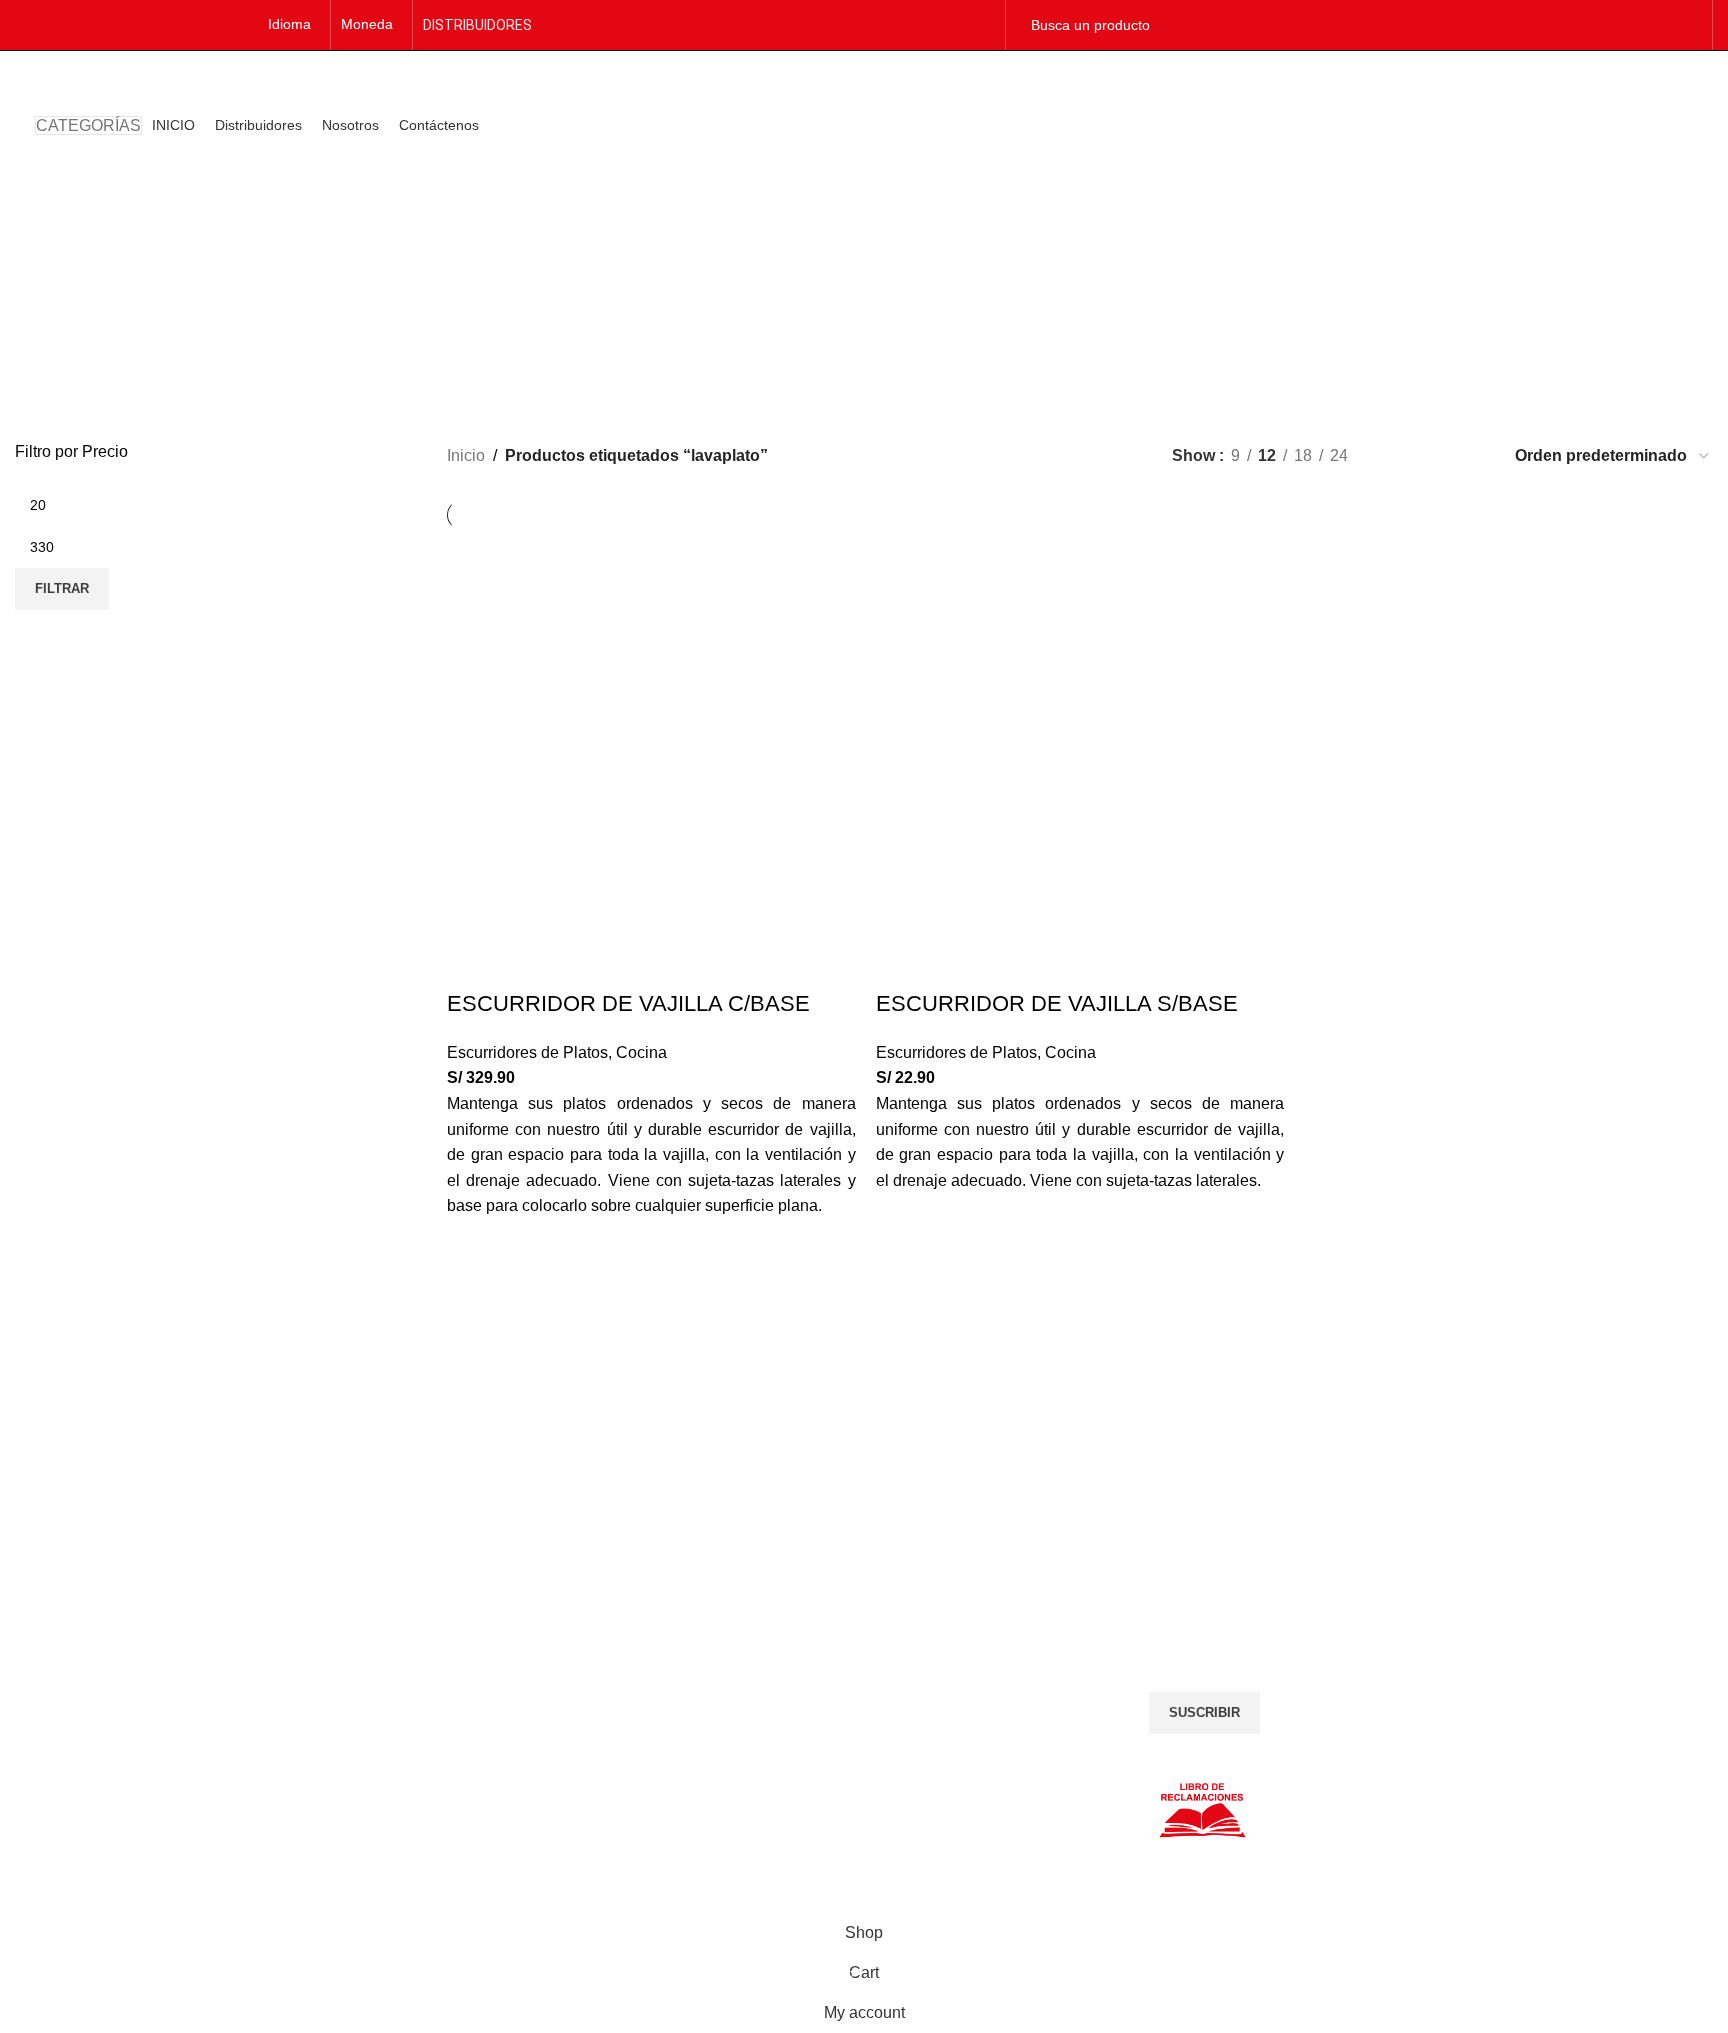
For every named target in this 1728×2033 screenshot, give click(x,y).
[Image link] (647, 1642)
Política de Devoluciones (92, 1687)
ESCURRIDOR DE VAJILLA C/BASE (628, 1003)
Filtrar (62, 588)
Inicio (466, 455)
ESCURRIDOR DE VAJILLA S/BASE (1057, 1003)
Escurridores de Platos (527, 1052)
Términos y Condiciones (91, 1664)
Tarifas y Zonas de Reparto (101, 1710)
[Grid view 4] (1471, 455)
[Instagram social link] (981, 24)
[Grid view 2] (1396, 455)
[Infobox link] (216, 1438)
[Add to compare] (472, 964)
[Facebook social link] (956, 24)
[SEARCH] (1679, 25)
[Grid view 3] (1434, 455)
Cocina (641, 1052)
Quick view (472, 1264)
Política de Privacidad (83, 1641)
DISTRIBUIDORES (477, 25)
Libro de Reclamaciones (91, 1733)
